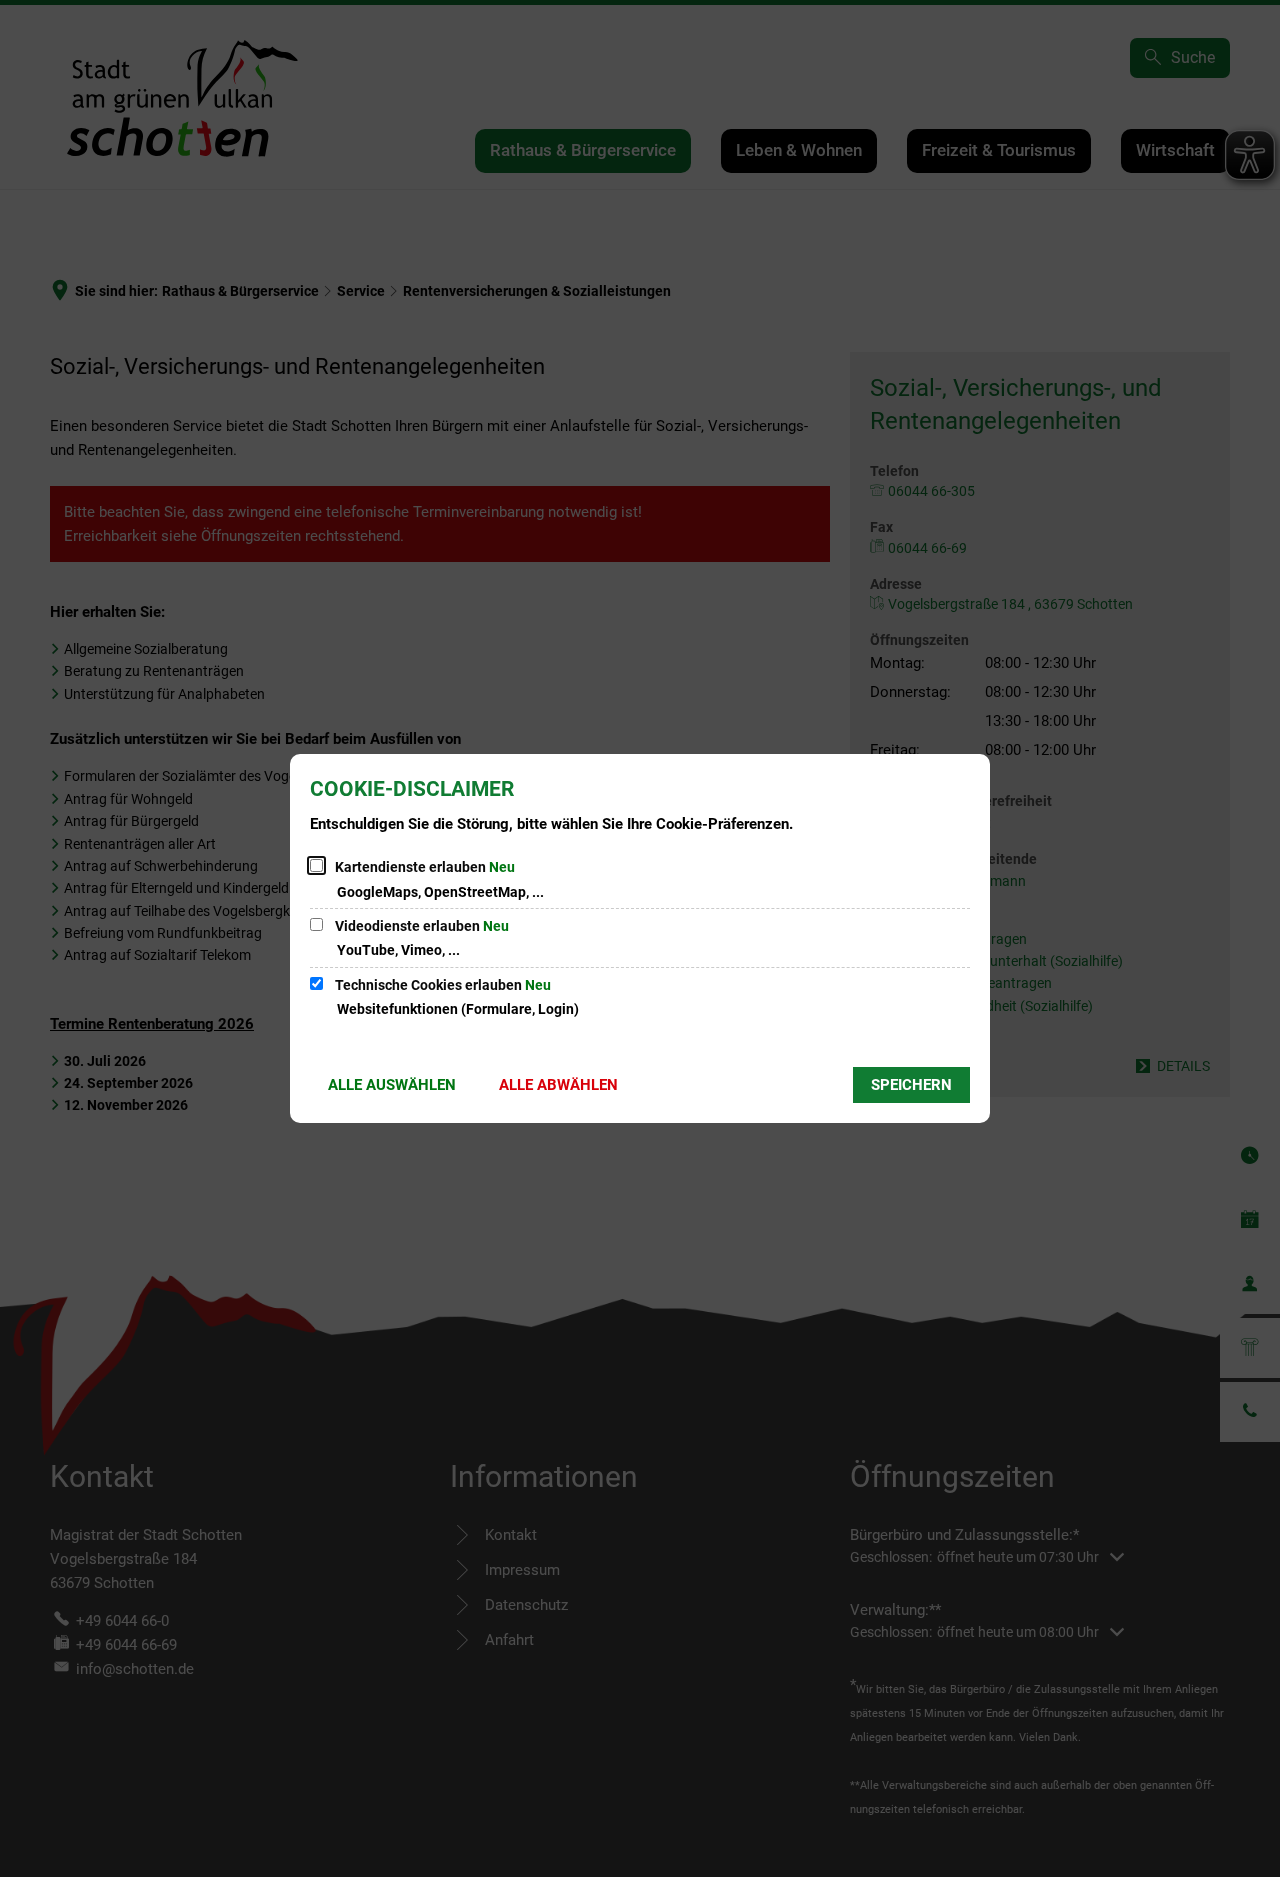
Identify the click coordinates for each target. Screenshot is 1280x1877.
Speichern (911, 1085)
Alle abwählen (558, 1085)
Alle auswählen (392, 1085)
